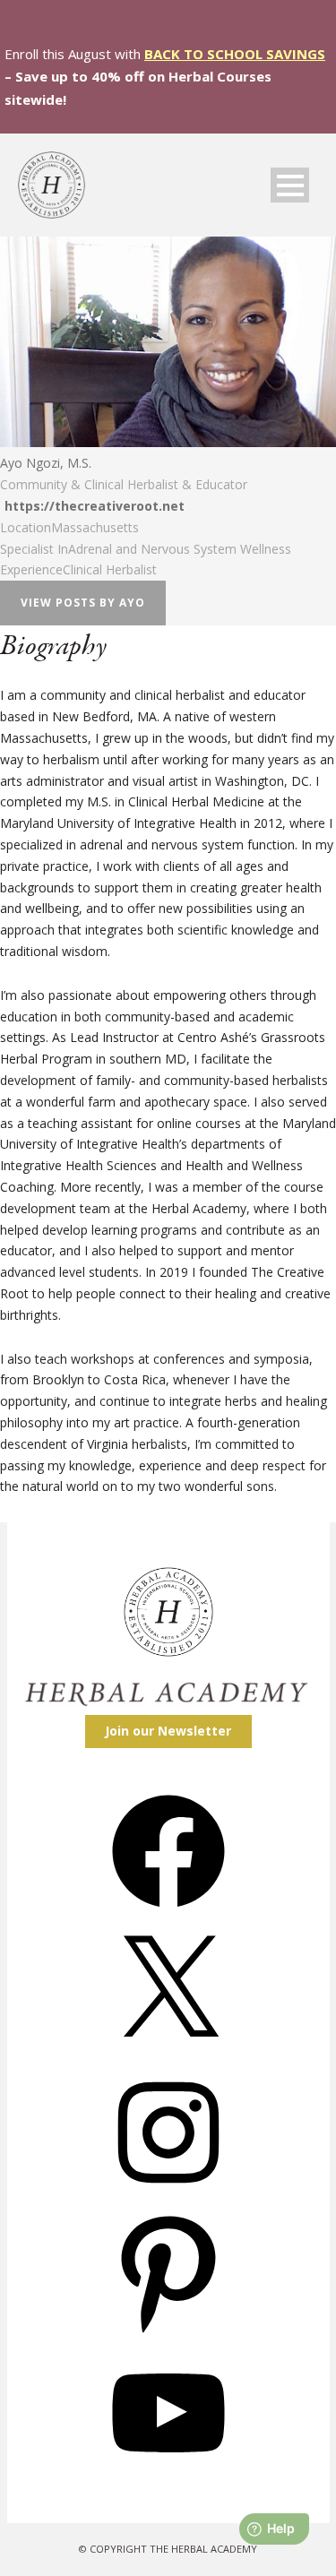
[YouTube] (168, 2475)
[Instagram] (168, 2195)
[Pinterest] (168, 2335)
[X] (168, 2054)
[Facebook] (168, 1913)
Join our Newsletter (168, 1731)
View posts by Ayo (83, 603)
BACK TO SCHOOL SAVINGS (235, 54)
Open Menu (290, 185)
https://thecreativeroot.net (95, 506)
